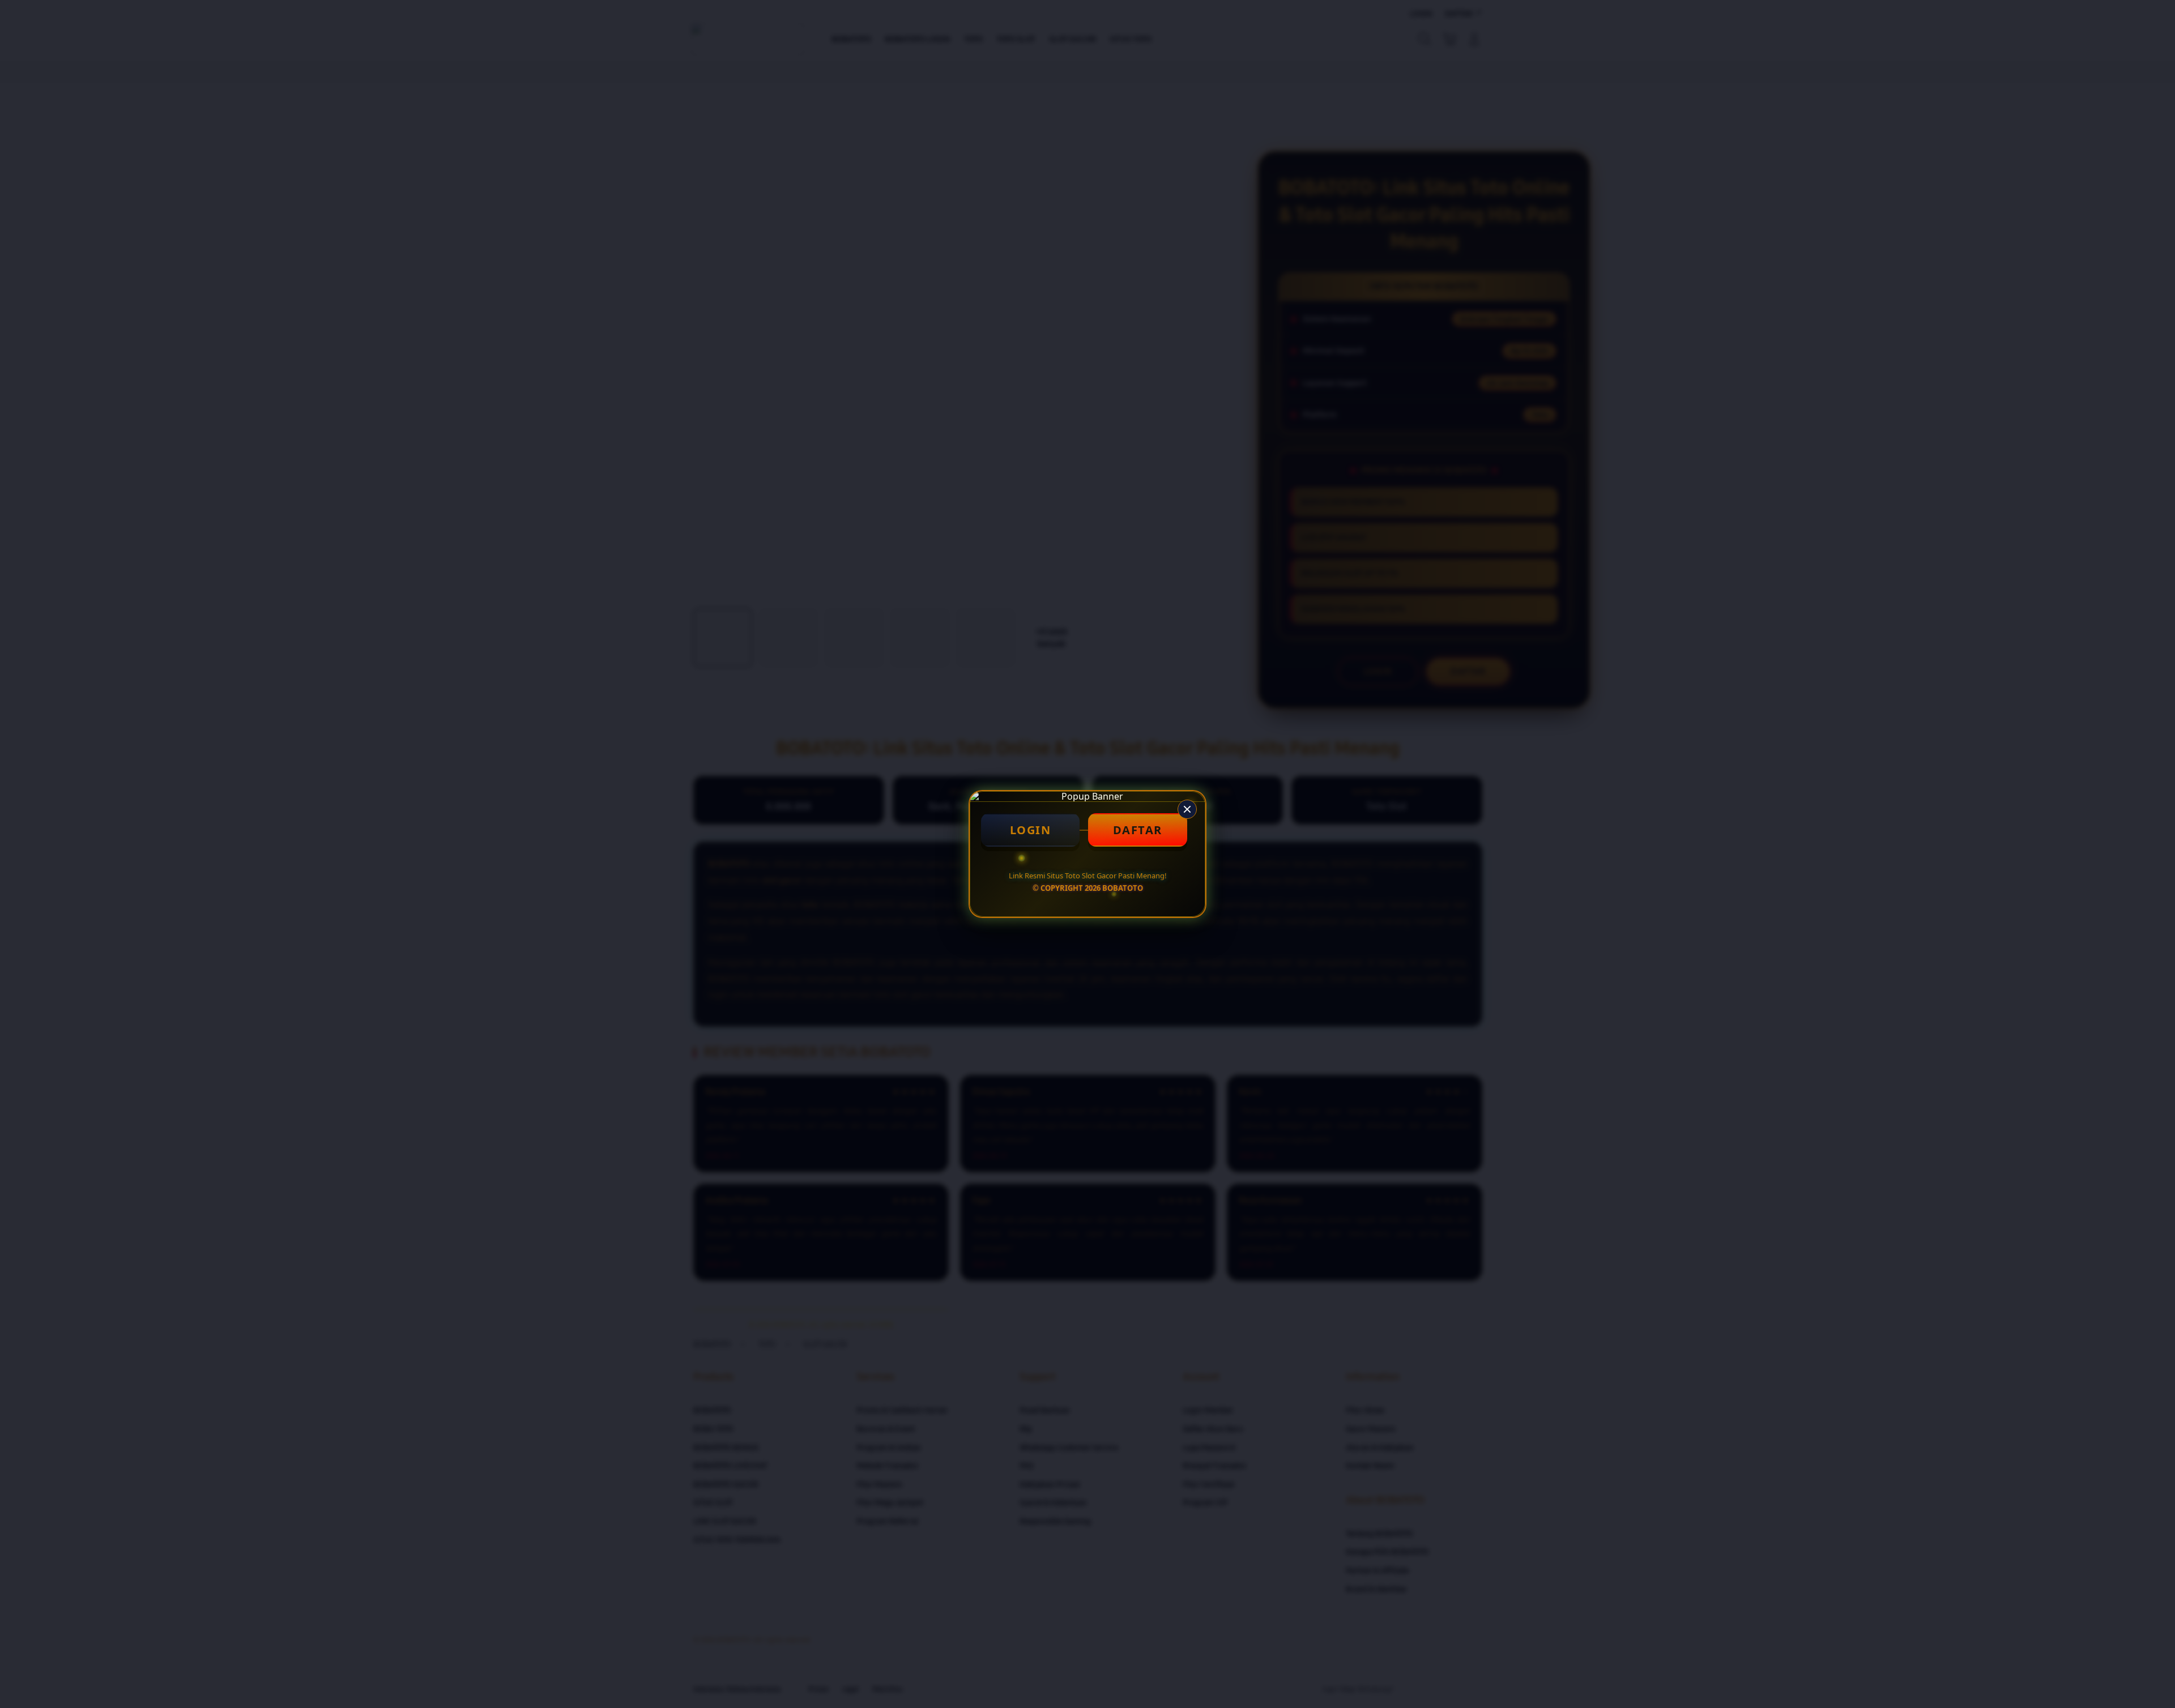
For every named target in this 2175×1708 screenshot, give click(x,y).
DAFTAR (1138, 830)
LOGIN (1031, 830)
